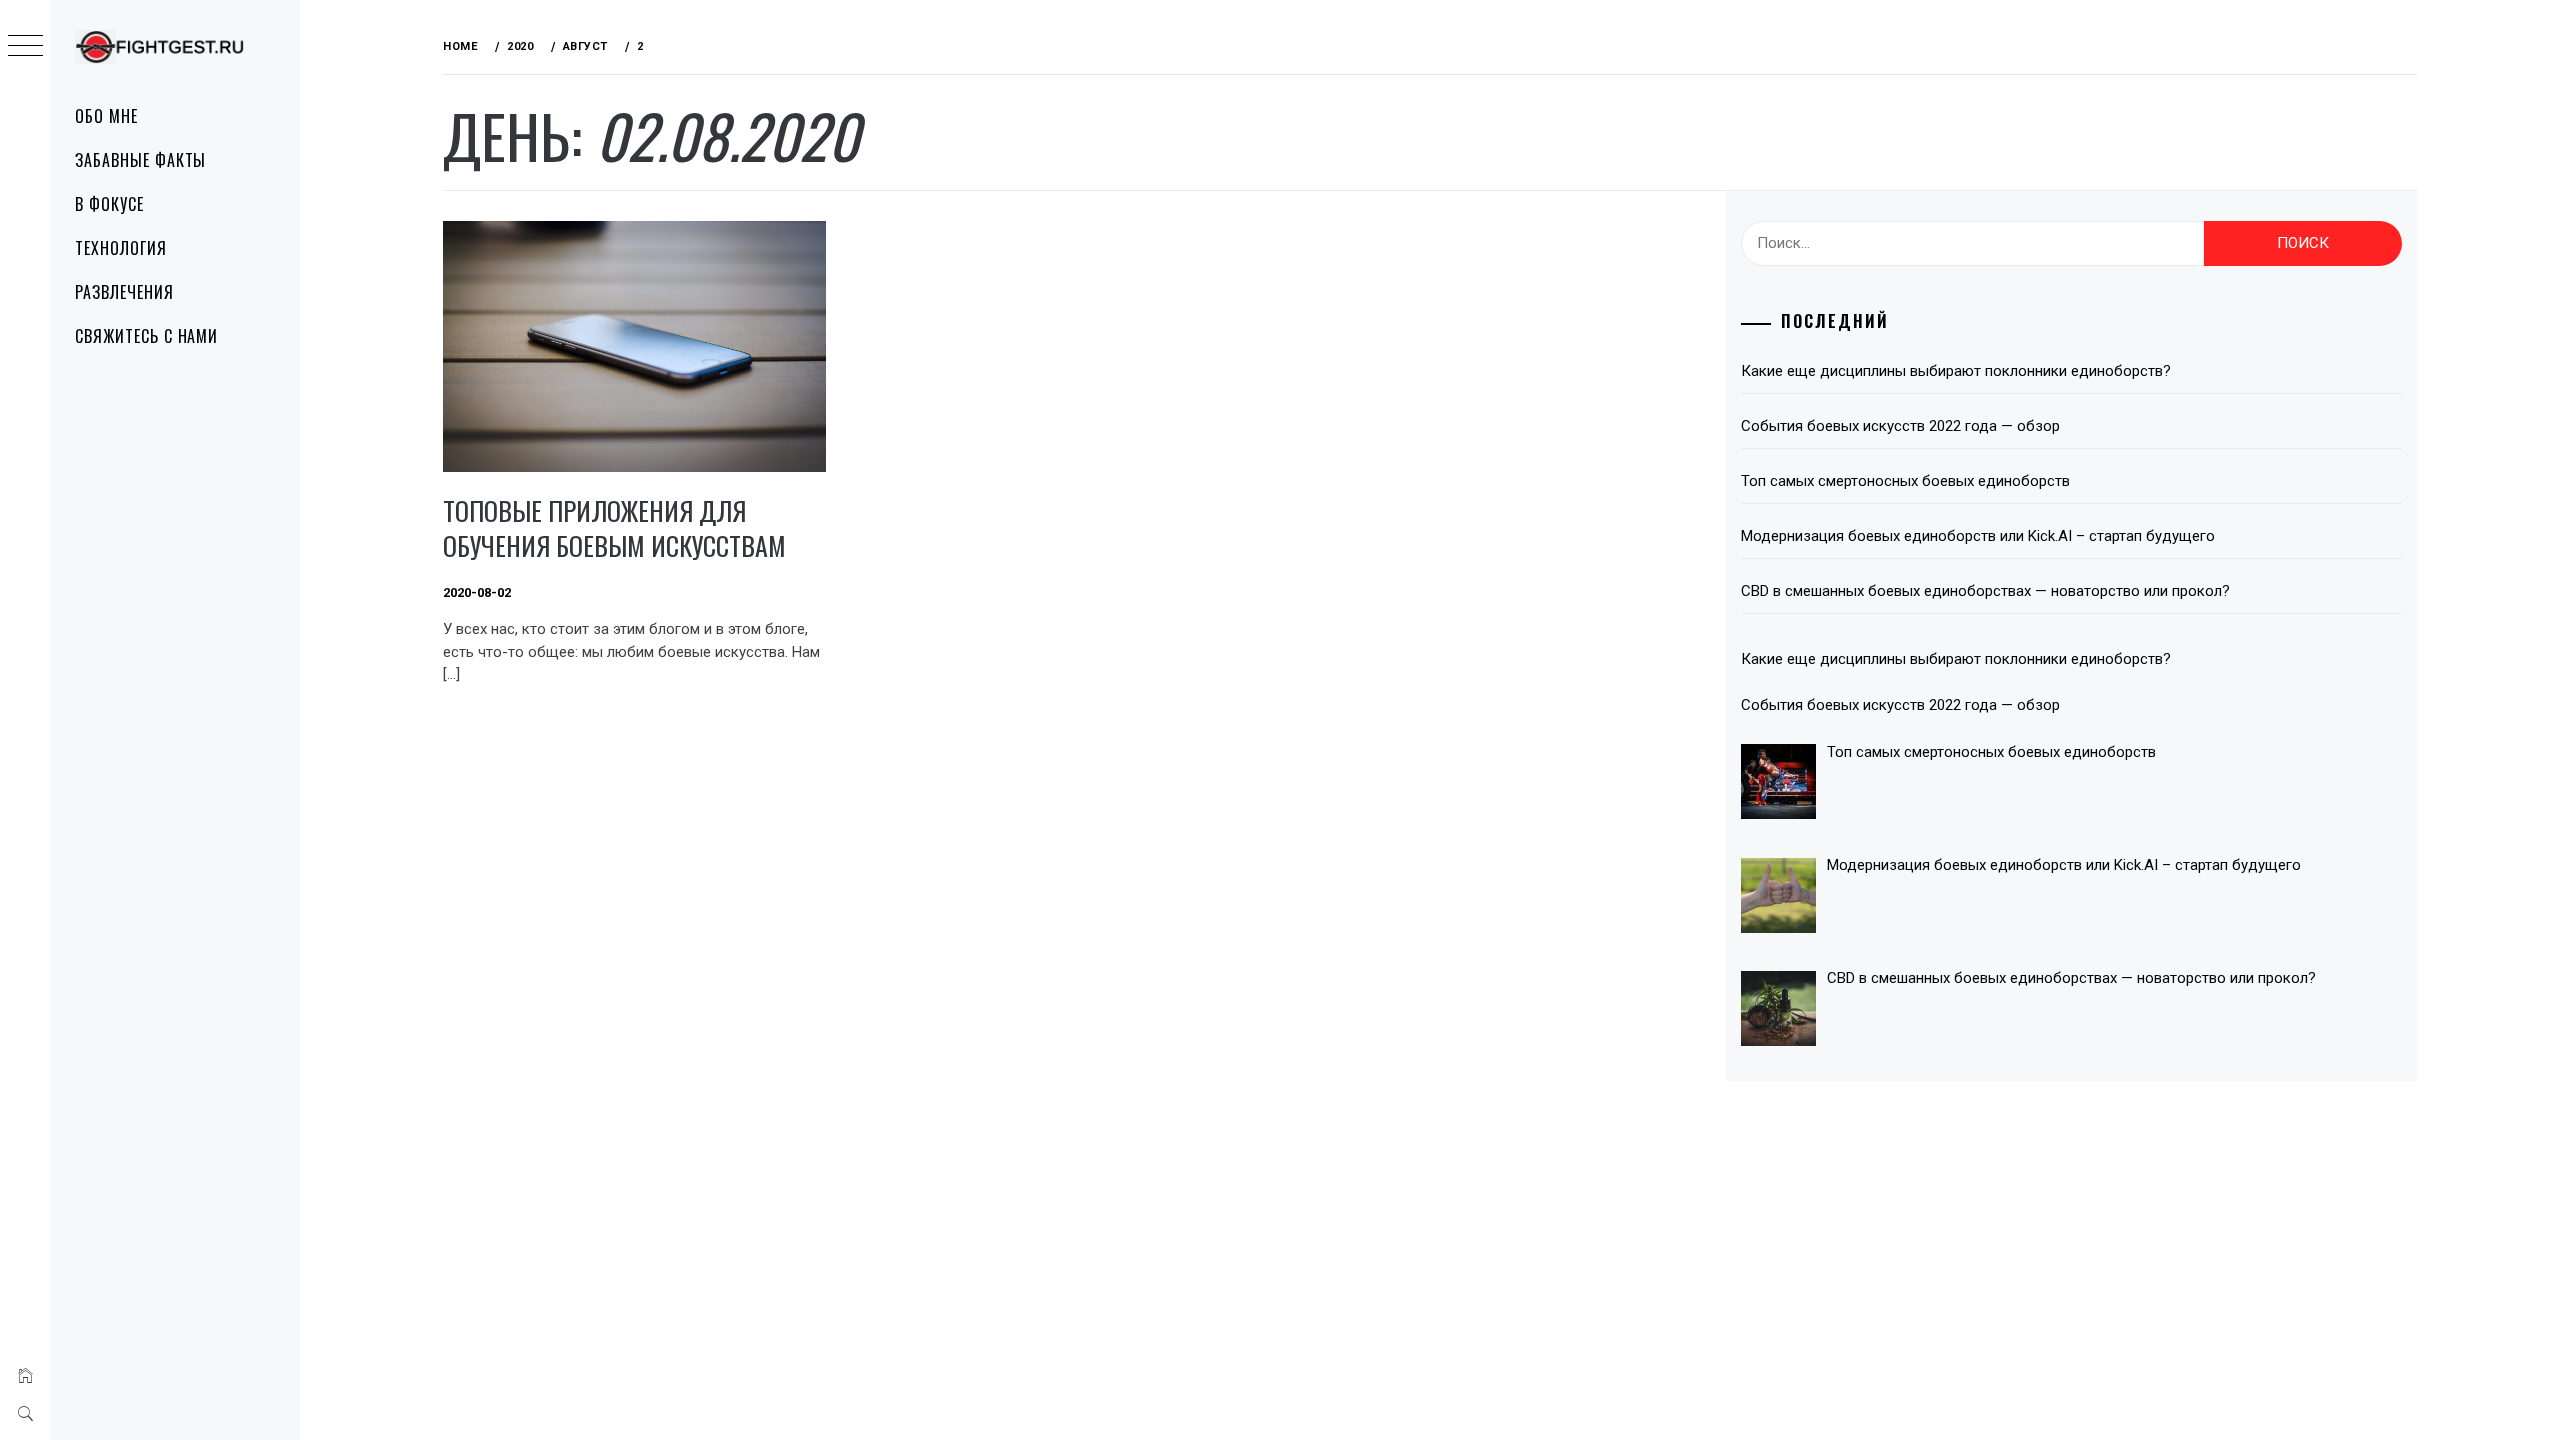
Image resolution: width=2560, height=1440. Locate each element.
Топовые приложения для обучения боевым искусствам (614, 528)
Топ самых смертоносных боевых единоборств (1905, 481)
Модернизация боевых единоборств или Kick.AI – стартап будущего (1978, 536)
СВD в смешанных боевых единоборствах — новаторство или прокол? (1985, 591)
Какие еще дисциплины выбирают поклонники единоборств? (1956, 371)
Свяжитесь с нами (146, 336)
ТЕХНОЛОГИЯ (121, 248)
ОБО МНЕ (106, 116)
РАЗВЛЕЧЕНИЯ (124, 292)
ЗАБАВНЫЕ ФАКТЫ (140, 160)
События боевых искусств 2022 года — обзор (1900, 426)
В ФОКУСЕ (109, 204)
